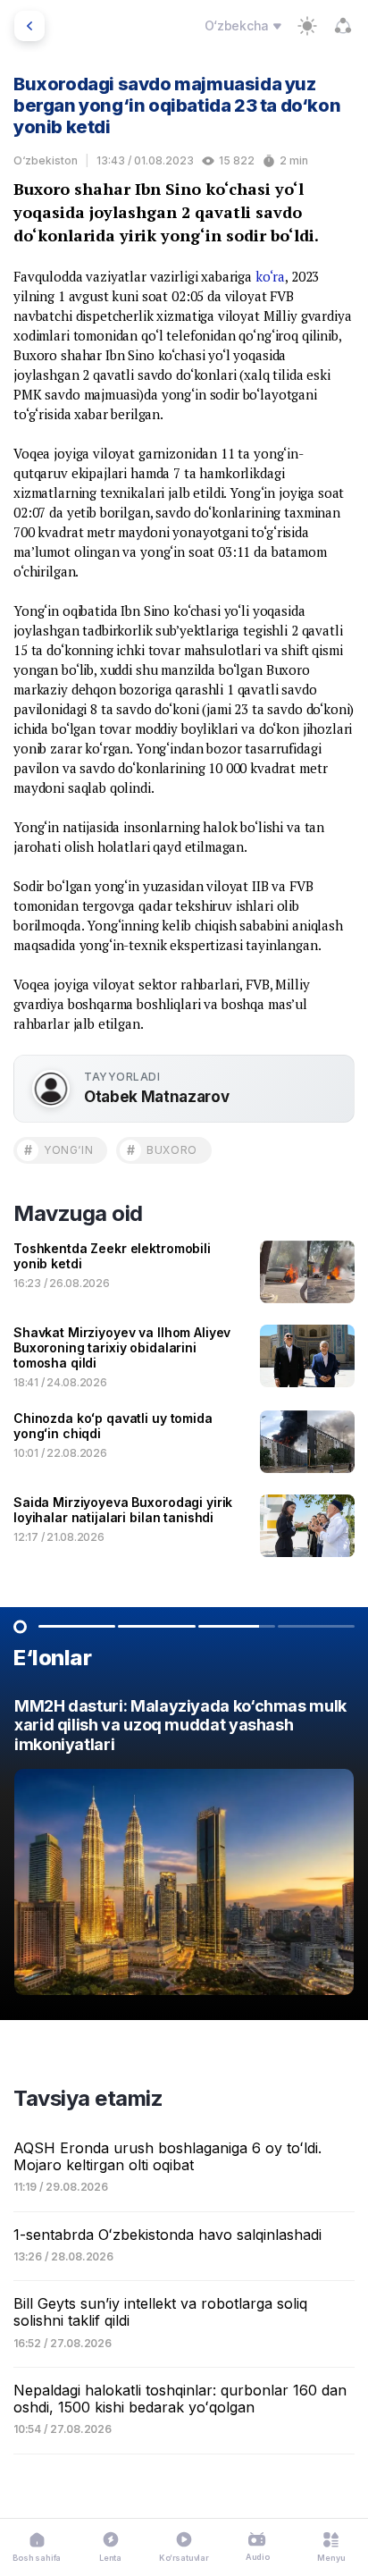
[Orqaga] (29, 26)
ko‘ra (270, 276)
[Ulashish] (343, 26)
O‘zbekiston (46, 160)
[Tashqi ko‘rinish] (307, 26)
